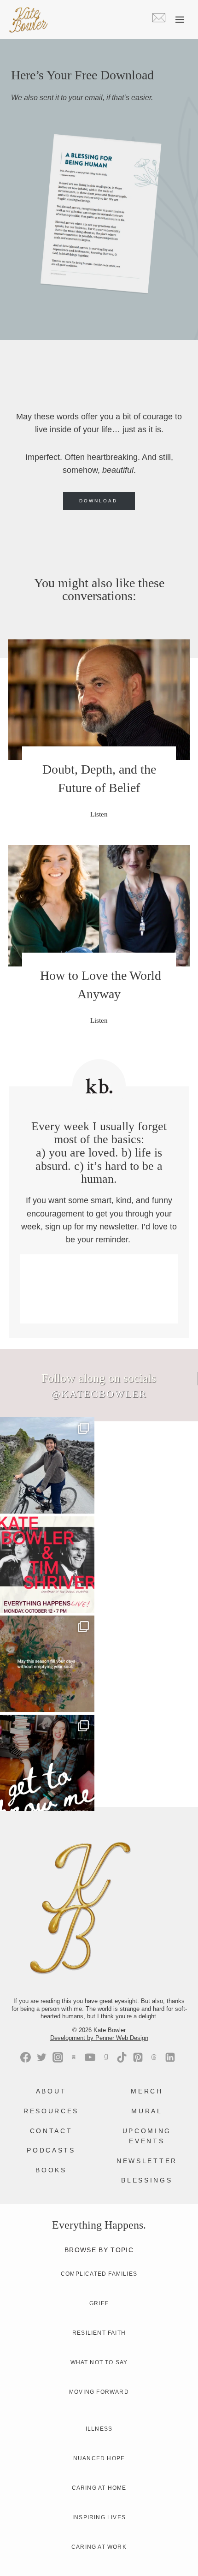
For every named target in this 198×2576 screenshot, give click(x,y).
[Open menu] (180, 19)
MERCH (147, 2091)
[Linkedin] (170, 2057)
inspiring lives (99, 2517)
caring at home (99, 2488)
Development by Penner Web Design (99, 2038)
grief (99, 2303)
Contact (51, 2131)
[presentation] (99, 700)
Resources (51, 2111)
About (51, 2091)
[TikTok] (122, 2057)
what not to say (99, 2362)
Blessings (147, 2180)
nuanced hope (99, 2458)
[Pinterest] (138, 2057)
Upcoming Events (147, 2136)
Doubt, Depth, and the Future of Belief (99, 778)
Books (51, 2170)
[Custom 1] (106, 2057)
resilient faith (99, 2333)
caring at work (99, 2547)
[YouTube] (90, 2057)
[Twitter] (42, 2057)
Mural (147, 2111)
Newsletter (147, 2161)
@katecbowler (99, 1394)
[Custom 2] (154, 2057)
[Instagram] (58, 2057)
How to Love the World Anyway (99, 985)
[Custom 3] (74, 2057)
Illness (99, 2429)
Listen (103, 820)
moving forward (99, 2392)
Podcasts (51, 2150)
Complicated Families (99, 2274)
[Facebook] (26, 2057)
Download (98, 501)
